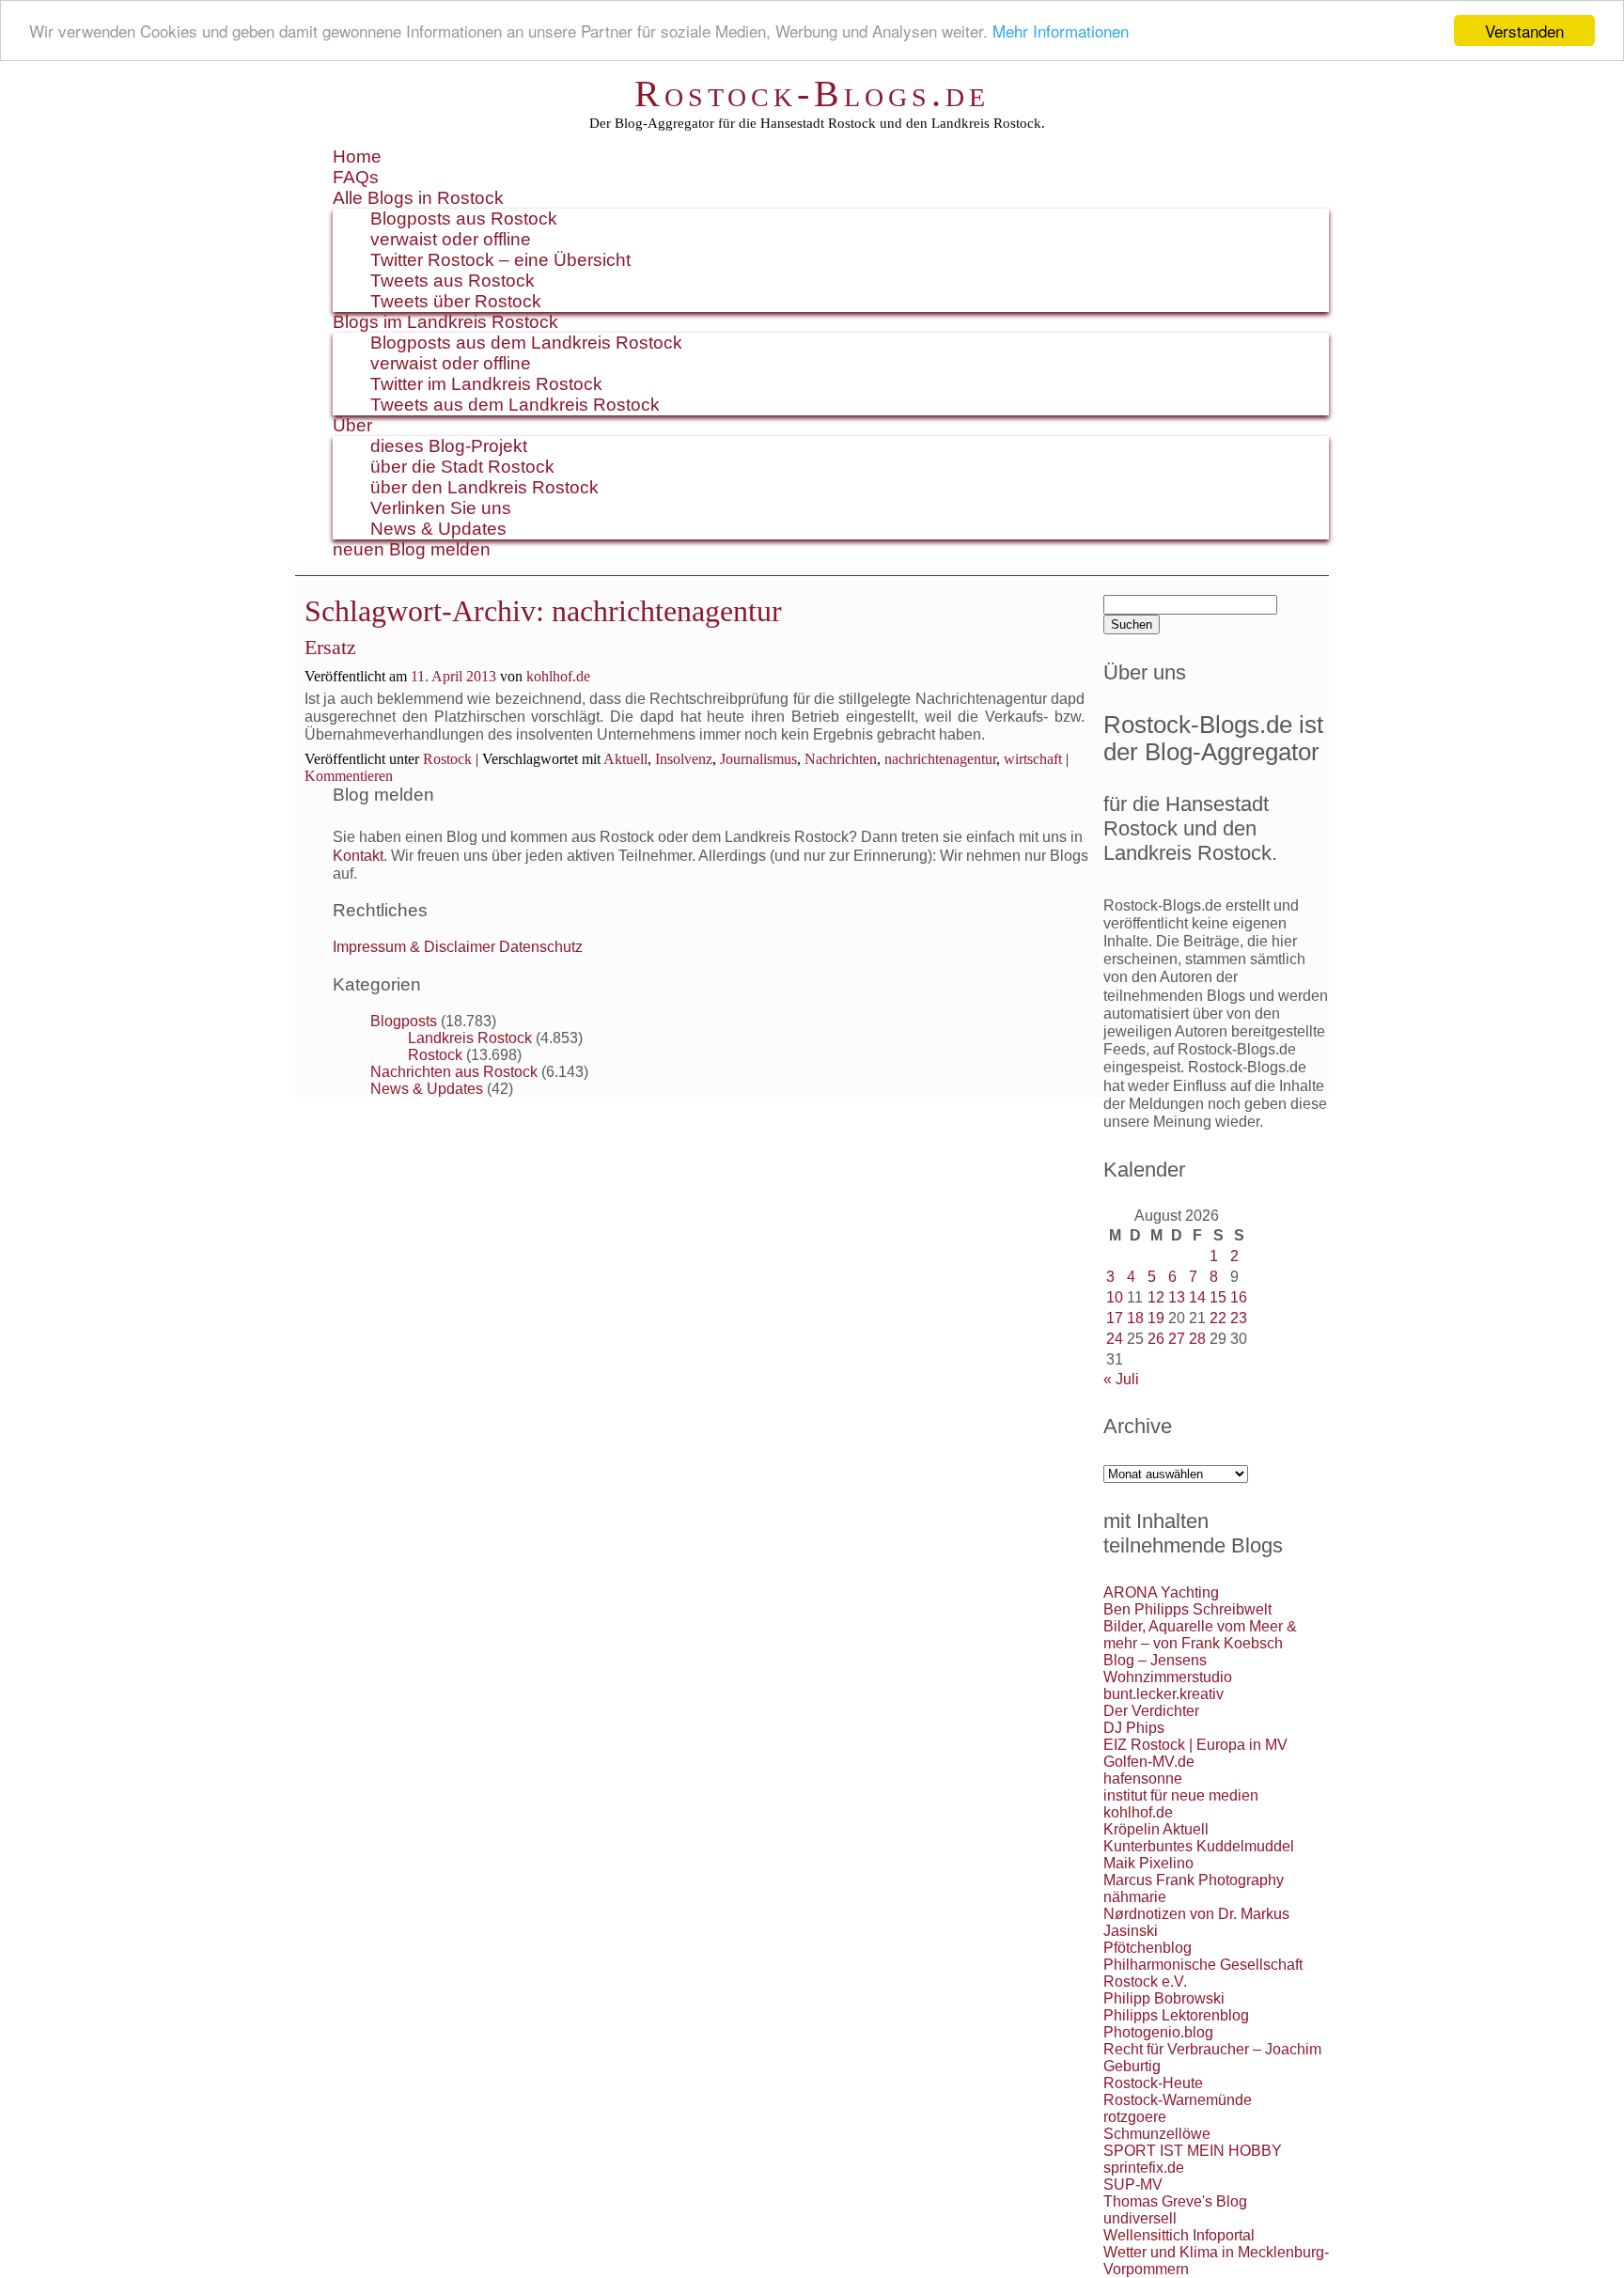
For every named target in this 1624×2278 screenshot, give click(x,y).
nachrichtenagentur (940, 759)
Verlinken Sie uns (441, 508)
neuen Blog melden (412, 549)
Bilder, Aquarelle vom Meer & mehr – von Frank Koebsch (1200, 1635)
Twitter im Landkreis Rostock (486, 384)
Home (357, 156)
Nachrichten (841, 759)
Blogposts (404, 1021)
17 (1115, 1318)
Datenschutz (541, 947)
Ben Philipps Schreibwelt (1187, 1609)
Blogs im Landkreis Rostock (445, 322)
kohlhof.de (558, 676)
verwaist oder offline (451, 239)
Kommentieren (349, 776)
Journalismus (758, 759)
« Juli (1121, 1379)
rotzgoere (1135, 2117)
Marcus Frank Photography (1194, 1880)
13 (1177, 1297)
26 (1156, 1339)
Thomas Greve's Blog (1175, 2201)
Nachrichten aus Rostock (454, 1072)
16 (1239, 1297)
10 (1115, 1297)
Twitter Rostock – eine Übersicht (500, 260)
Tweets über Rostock (456, 301)
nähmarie (1135, 1897)
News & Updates (438, 529)
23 (1239, 1318)
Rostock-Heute (1153, 2083)
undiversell (1140, 2218)
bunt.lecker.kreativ (1163, 1694)
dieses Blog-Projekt (449, 446)
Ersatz (330, 647)
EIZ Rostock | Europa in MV (1195, 1745)
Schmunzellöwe (1157, 2134)
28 (1197, 1339)
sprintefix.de (1144, 2168)
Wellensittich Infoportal (1179, 2235)
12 (1156, 1297)
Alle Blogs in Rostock (418, 198)
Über (352, 425)
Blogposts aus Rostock (464, 218)
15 (1218, 1297)
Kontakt (358, 856)
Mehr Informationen (1061, 31)
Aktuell (625, 759)
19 (1156, 1318)
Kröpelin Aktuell (1156, 1829)
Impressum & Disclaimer (414, 947)
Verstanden (1524, 31)
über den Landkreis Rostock (484, 487)
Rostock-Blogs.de (812, 94)
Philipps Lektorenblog (1176, 2015)
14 (1197, 1297)
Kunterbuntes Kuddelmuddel (1199, 1846)
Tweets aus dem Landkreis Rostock (515, 405)
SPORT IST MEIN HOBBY (1193, 2151)
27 (1177, 1339)
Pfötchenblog (1148, 1948)
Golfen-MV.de (1149, 1762)
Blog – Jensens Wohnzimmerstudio (1168, 1669)
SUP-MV (1133, 2184)
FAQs (356, 177)
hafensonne (1143, 1779)
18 (1135, 1318)
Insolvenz (684, 759)
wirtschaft (1033, 759)
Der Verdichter (1151, 1711)
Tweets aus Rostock (453, 281)
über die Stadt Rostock (462, 467)
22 (1218, 1318)
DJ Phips (1134, 1728)
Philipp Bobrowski (1164, 1998)
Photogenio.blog (1158, 2032)
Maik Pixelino (1148, 1863)
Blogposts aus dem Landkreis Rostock (526, 343)
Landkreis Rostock (470, 1038)
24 (1115, 1339)
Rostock (447, 759)
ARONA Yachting (1161, 1592)
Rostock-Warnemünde (1178, 2100)
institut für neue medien (1181, 1795)
